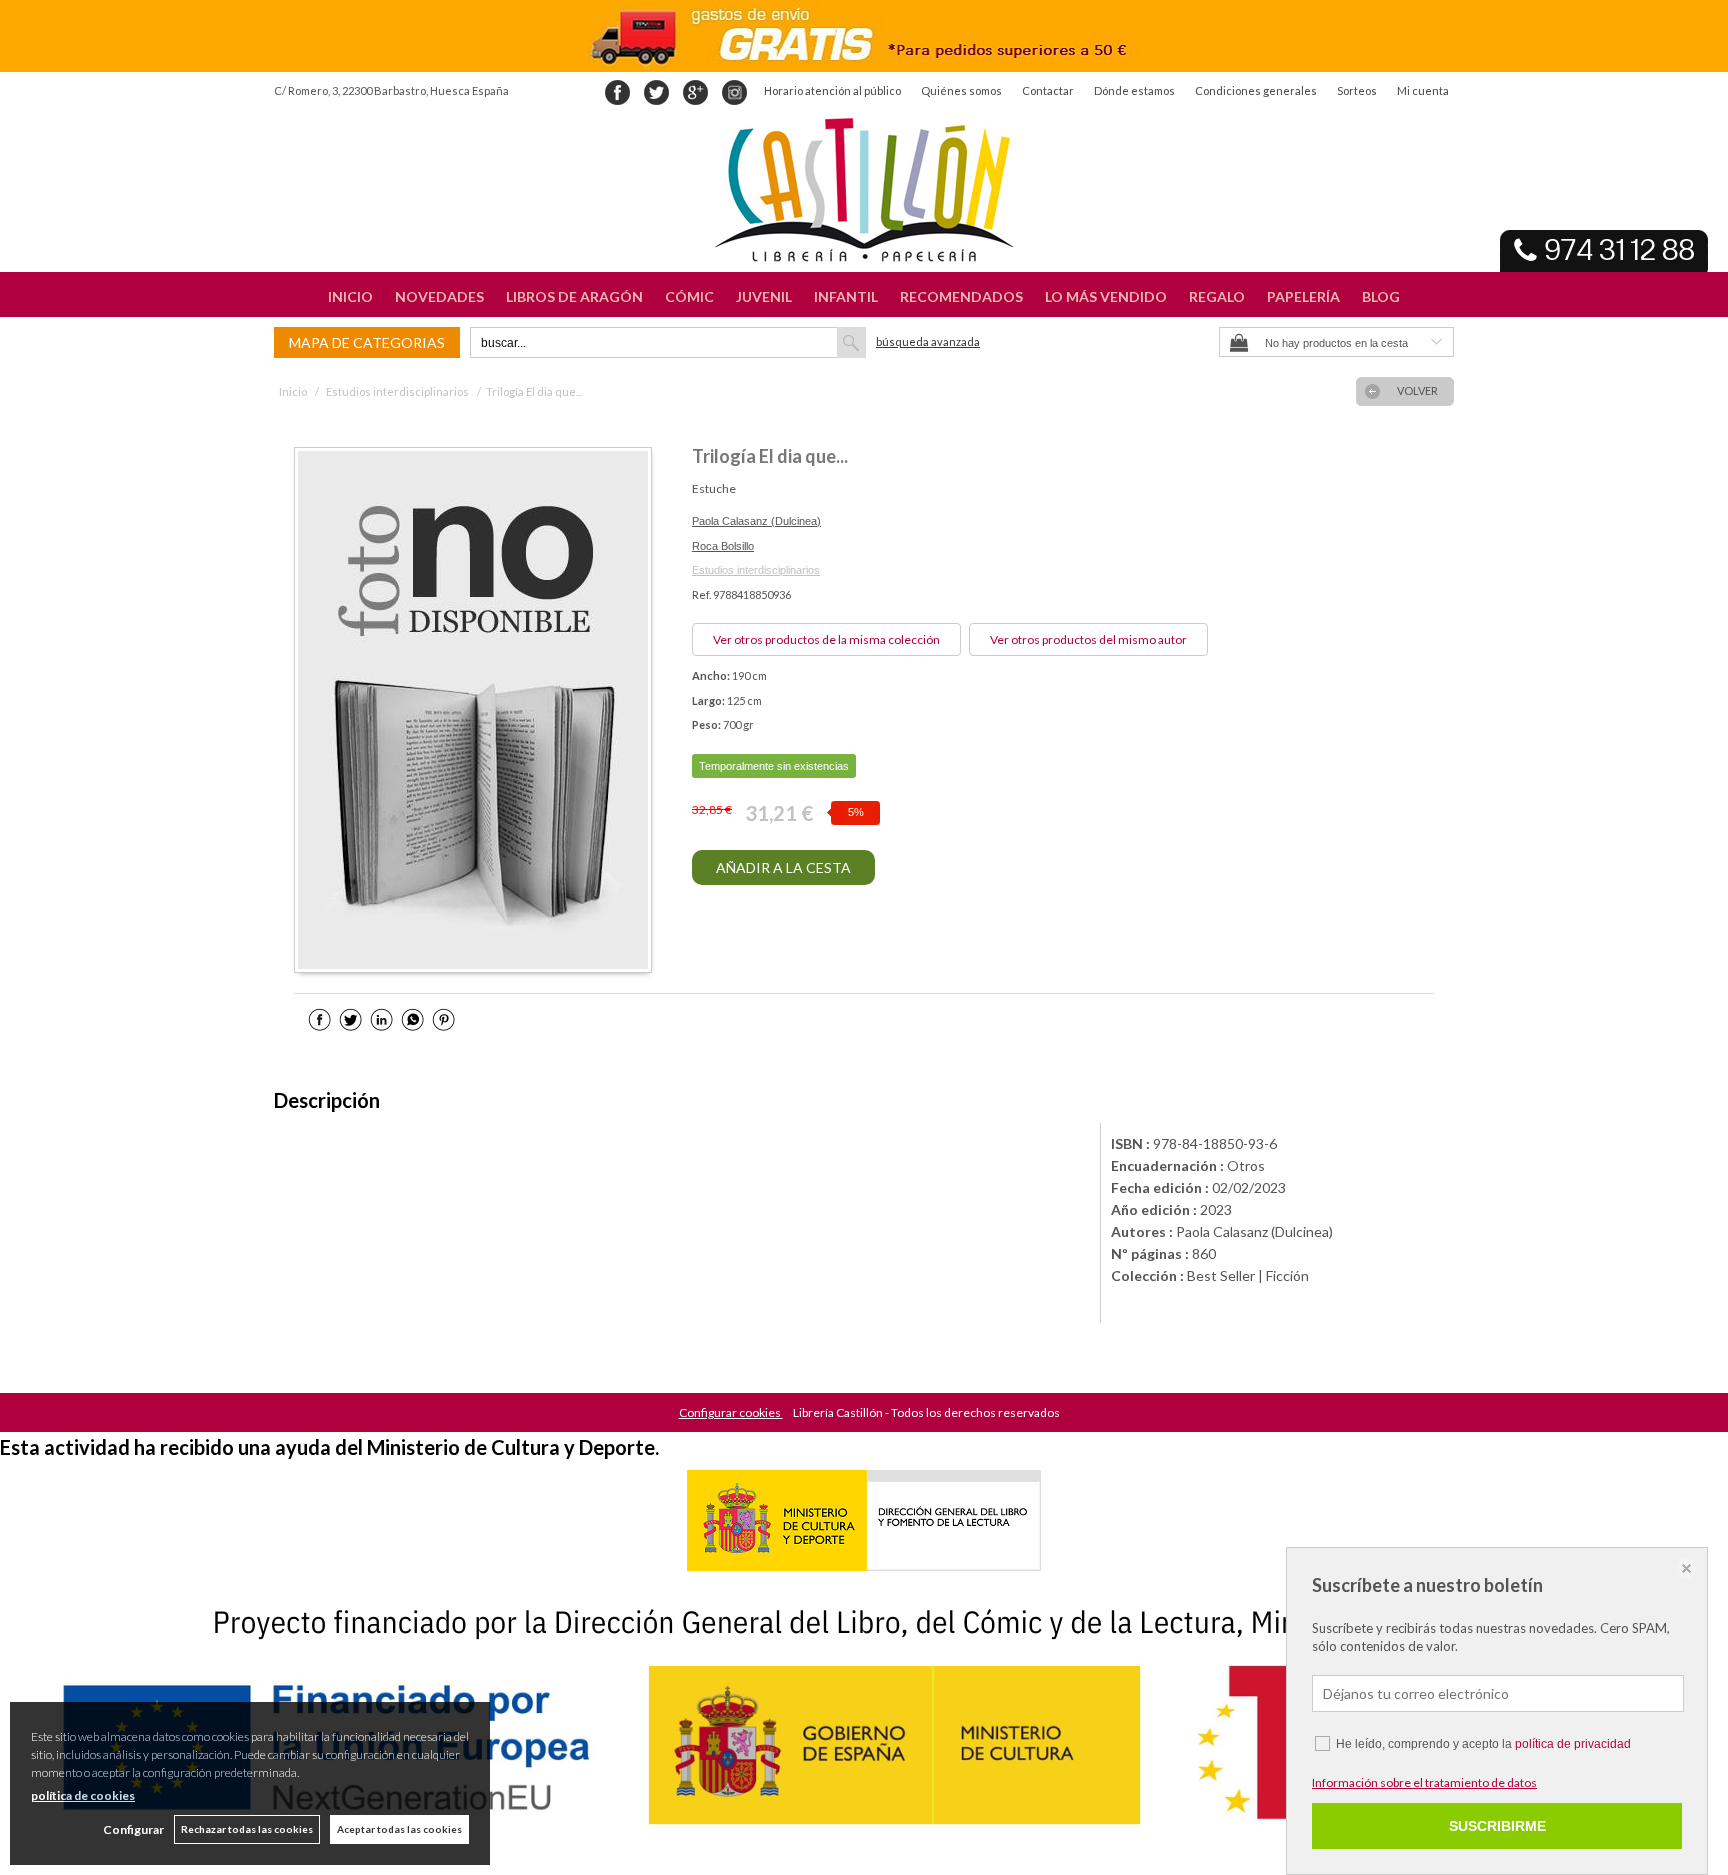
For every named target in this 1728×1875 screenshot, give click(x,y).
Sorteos (1357, 90)
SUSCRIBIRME (1497, 1826)
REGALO (1217, 296)
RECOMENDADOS (961, 296)
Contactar (1048, 90)
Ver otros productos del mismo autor (1088, 639)
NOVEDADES (439, 296)
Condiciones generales (1256, 90)
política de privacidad (1573, 1744)
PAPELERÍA (1303, 296)
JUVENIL (764, 296)
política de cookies (83, 1795)
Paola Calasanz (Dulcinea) (756, 521)
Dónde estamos (1134, 90)
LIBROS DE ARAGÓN (574, 296)
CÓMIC (689, 296)
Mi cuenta (1423, 90)
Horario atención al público (832, 90)
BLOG (1381, 296)
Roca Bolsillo (723, 546)
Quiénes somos (961, 90)
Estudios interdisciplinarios (756, 570)
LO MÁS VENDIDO (1106, 296)
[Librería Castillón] (864, 190)
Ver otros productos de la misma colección (826, 639)
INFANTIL (846, 296)
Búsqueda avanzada (928, 341)
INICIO (350, 296)
